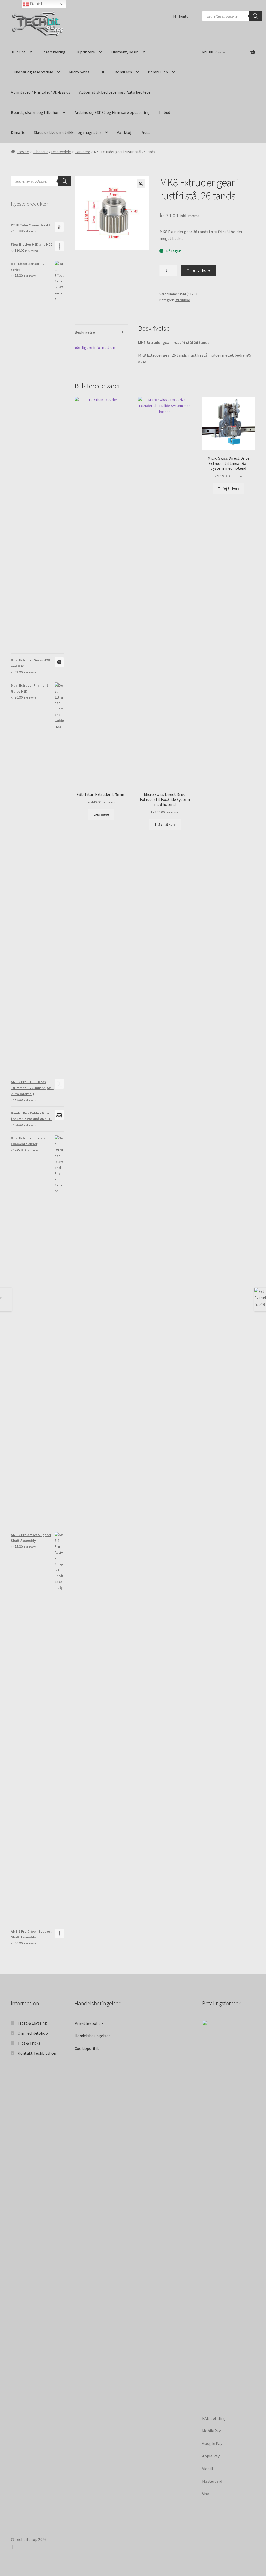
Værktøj (124, 132)
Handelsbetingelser (92, 2036)
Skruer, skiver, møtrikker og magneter (67, 132)
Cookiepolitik (87, 2048)
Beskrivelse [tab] (85, 332)
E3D (102, 72)
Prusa (145, 132)
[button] (141, 184)
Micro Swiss (79, 72)
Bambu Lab (158, 72)
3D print (18, 52)
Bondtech (123, 72)
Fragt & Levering (32, 2023)
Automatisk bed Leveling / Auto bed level (115, 92)
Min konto (181, 16)
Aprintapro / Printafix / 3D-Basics (41, 92)
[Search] (255, 16)
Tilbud (164, 112)
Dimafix (18, 132)
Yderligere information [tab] (95, 347)
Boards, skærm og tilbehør (35, 112)
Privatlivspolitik (89, 2023)
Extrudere (82, 152)
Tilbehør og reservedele (32, 72)
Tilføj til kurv (198, 270)
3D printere (85, 52)
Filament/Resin (125, 52)
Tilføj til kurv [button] (165, 824)
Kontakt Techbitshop (37, 2053)
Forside (23, 152)
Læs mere (101, 814)
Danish (36, 4)
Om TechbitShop (33, 2033)
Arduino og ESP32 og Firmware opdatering (112, 112)
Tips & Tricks (29, 2043)
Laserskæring (53, 52)
